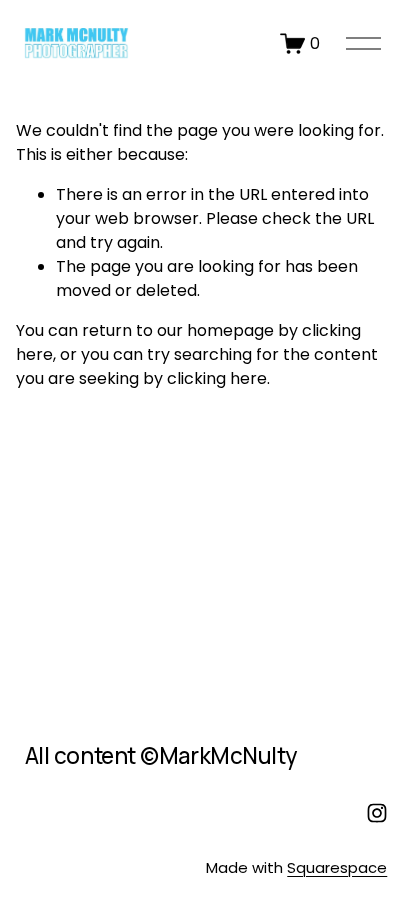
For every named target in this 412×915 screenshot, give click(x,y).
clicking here (217, 378)
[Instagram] (377, 813)
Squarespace (337, 867)
